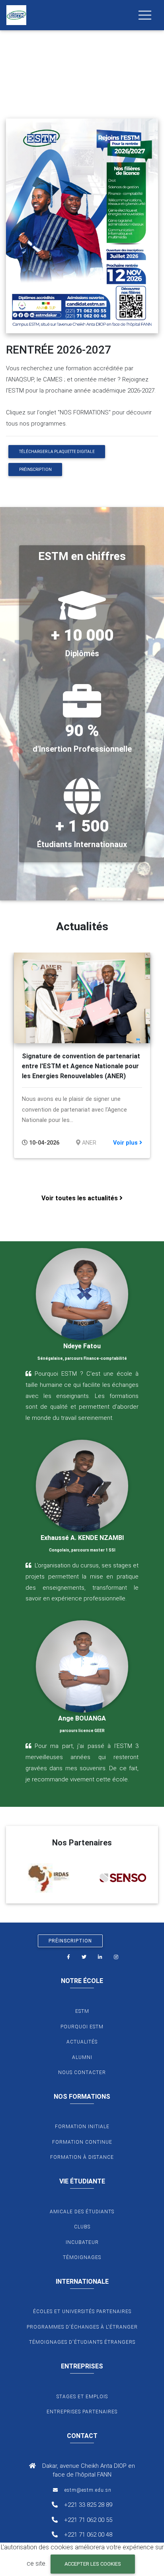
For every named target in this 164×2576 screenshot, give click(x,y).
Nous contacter (82, 2072)
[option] (82, 1055)
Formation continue (82, 2142)
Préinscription (35, 470)
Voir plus (126, 1143)
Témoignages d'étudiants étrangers (82, 2342)
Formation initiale (82, 2127)
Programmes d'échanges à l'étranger (82, 2327)
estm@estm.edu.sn (88, 2490)
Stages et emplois (82, 2397)
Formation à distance (82, 2157)
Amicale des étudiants (82, 2212)
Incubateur (82, 2242)
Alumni (82, 2057)
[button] (12, 50)
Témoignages (82, 2257)
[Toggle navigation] (145, 15)
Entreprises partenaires (82, 2412)
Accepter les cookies (93, 2564)
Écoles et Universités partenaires (82, 2312)
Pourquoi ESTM (82, 2027)
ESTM (82, 2011)
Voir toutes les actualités (80, 1198)
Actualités (82, 2042)
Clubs (82, 2227)
